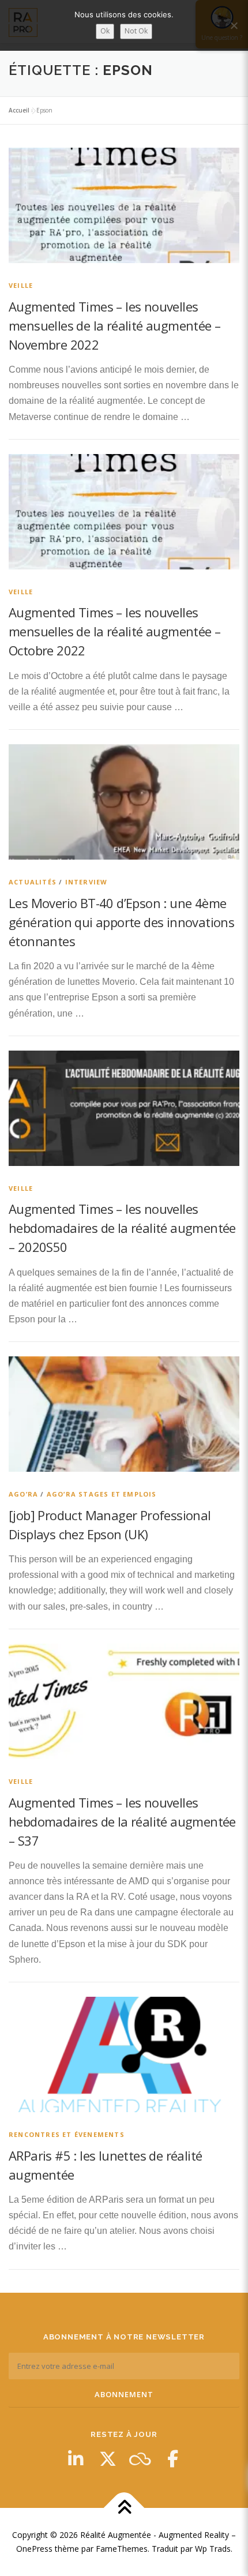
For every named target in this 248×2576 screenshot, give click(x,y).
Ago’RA (23, 1494)
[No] (234, 25)
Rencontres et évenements (67, 2134)
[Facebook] (172, 2459)
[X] (108, 2459)
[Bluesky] (140, 2459)
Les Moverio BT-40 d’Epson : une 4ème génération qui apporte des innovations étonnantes (121, 922)
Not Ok (136, 31)
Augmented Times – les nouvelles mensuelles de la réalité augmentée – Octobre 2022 (114, 631)
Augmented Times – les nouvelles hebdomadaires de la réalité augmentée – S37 (122, 1821)
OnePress (34, 2549)
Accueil (19, 110)
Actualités (33, 882)
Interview (87, 882)
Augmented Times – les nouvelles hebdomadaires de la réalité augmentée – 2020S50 (122, 1228)
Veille (21, 285)
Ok (105, 31)
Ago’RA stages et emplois (102, 1494)
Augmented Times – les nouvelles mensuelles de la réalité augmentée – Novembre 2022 (114, 325)
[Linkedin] (76, 2459)
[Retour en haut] (124, 2508)
